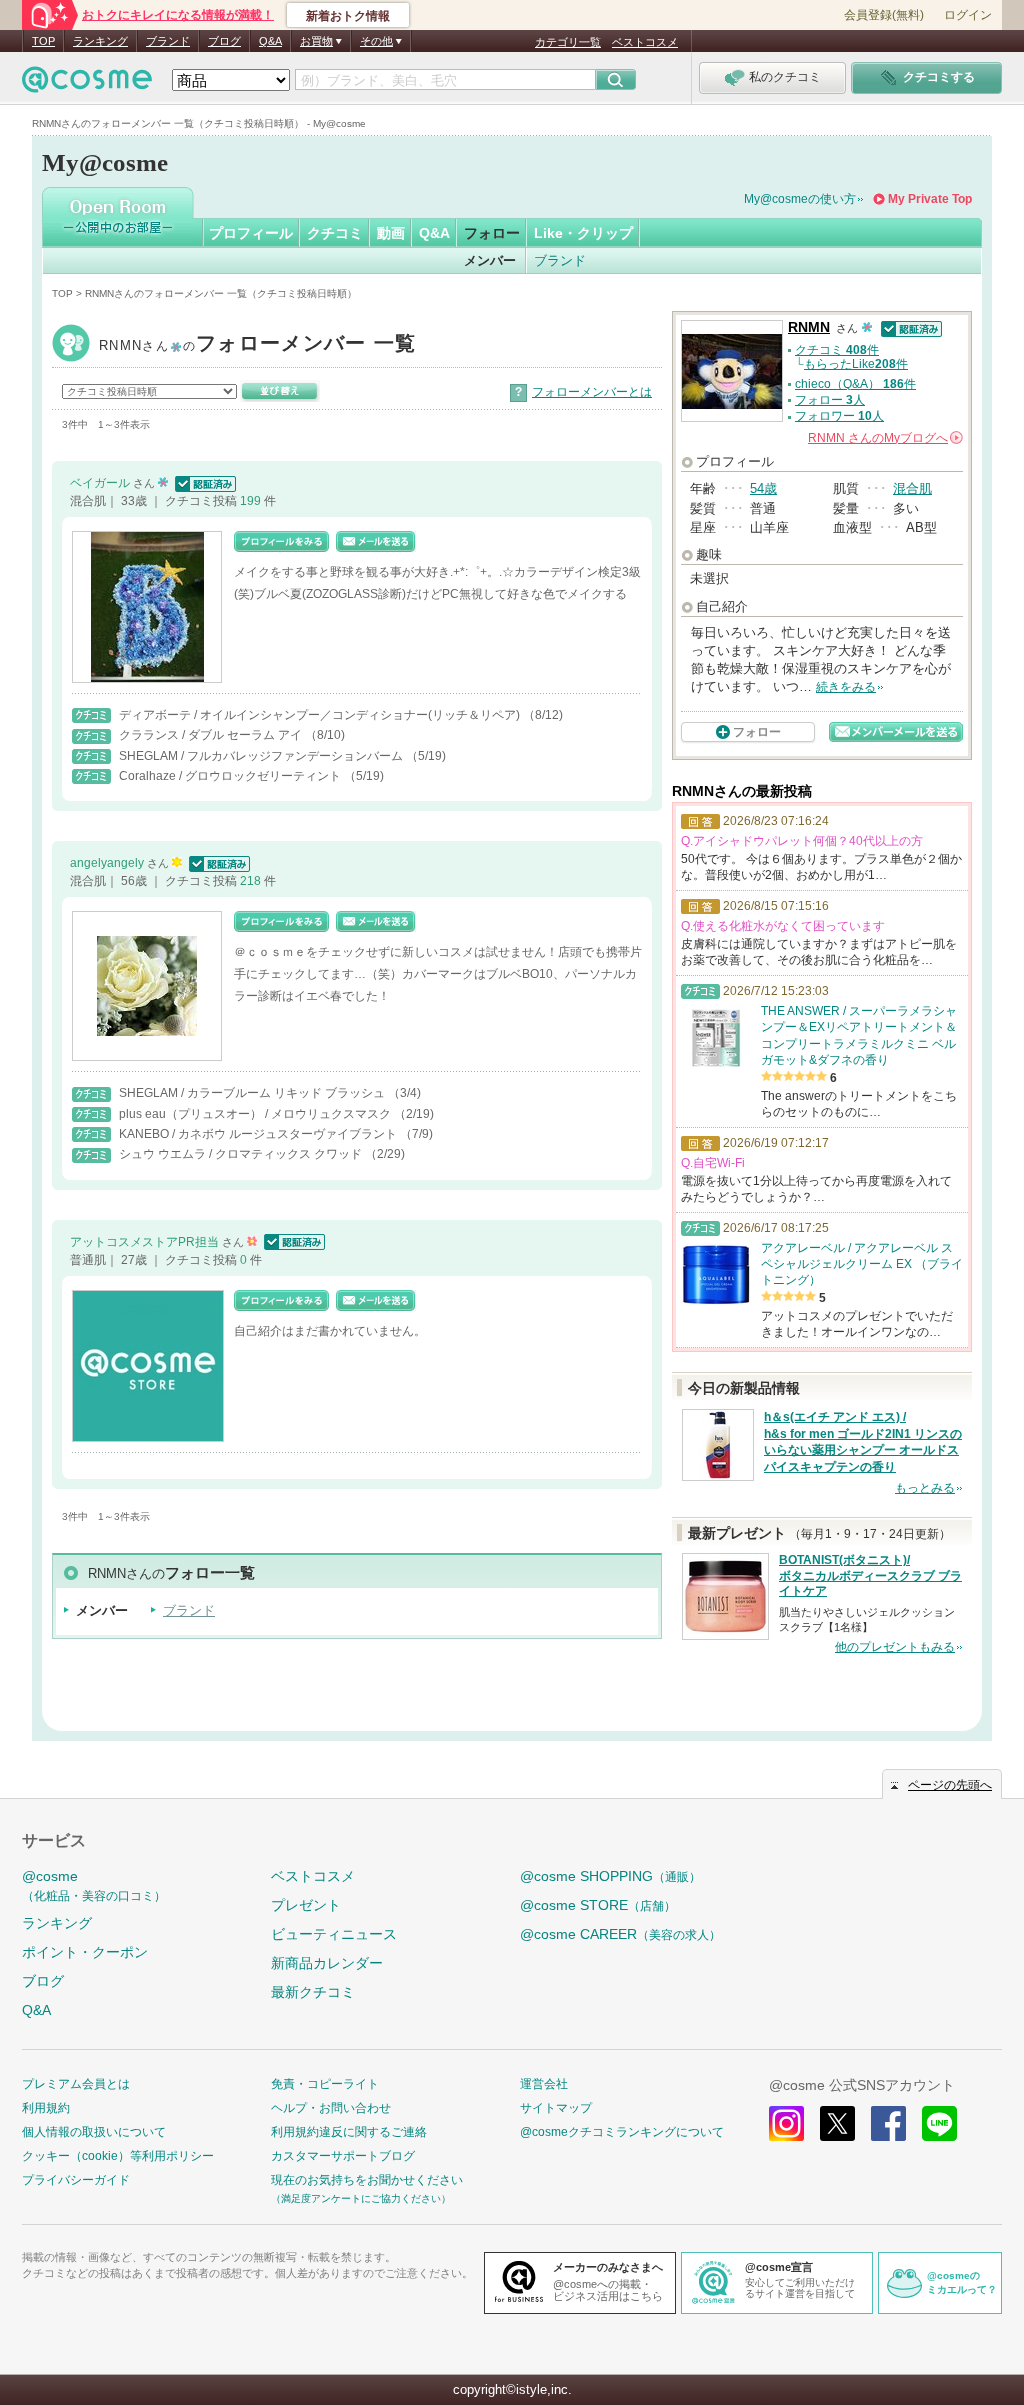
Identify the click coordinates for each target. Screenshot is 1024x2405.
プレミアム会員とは (76, 2084)
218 (252, 881)
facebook (888, 2123)
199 (252, 501)
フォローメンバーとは (592, 392)
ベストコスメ (645, 42)
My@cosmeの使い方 (800, 199)
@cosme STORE (598, 1905)
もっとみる (925, 1488)
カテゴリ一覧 (568, 42)
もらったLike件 (856, 364)
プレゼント (306, 1905)
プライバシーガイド (76, 2180)
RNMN (257, 345)
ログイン (968, 15)
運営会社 (544, 2084)
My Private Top (930, 199)
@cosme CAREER (620, 1934)
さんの (884, 438)
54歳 (763, 488)
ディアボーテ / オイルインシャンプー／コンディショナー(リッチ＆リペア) (321, 715)
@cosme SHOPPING (610, 1876)
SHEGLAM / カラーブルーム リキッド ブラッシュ (253, 1093)
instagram (786, 2123)
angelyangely (108, 863)
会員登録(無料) (884, 15)
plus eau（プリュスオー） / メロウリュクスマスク (256, 1114)
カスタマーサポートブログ (343, 2156)
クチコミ (335, 233)
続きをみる (846, 687)
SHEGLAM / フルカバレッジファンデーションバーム (262, 756)
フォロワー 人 (839, 416)
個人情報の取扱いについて (94, 2132)
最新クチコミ (313, 1992)
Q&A (270, 41)
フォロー (492, 233)
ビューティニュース (334, 1934)
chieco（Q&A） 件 (855, 384)
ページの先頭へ (950, 1785)
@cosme (94, 1885)
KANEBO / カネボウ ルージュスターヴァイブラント (259, 1134)
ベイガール (101, 483)
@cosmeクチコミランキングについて (622, 2132)
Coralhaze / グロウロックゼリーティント (231, 776)
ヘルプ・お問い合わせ (331, 2108)
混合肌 (912, 488)
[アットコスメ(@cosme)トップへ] (87, 84)
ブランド (168, 41)
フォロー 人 (830, 400)
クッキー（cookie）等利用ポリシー (118, 2156)
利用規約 (46, 2108)
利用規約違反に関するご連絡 (349, 2132)
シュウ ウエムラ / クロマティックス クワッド (242, 1154)
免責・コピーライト (325, 2084)
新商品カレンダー (327, 1963)
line (939, 2123)
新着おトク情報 (348, 16)
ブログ (224, 41)
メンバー (490, 260)
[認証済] (203, 483)
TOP (43, 41)
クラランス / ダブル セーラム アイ (212, 735)
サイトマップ (556, 2108)
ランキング (100, 41)
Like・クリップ (583, 233)
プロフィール (251, 233)
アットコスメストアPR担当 (146, 1242)
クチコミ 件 (837, 350)
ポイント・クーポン (85, 1952)
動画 (391, 233)
